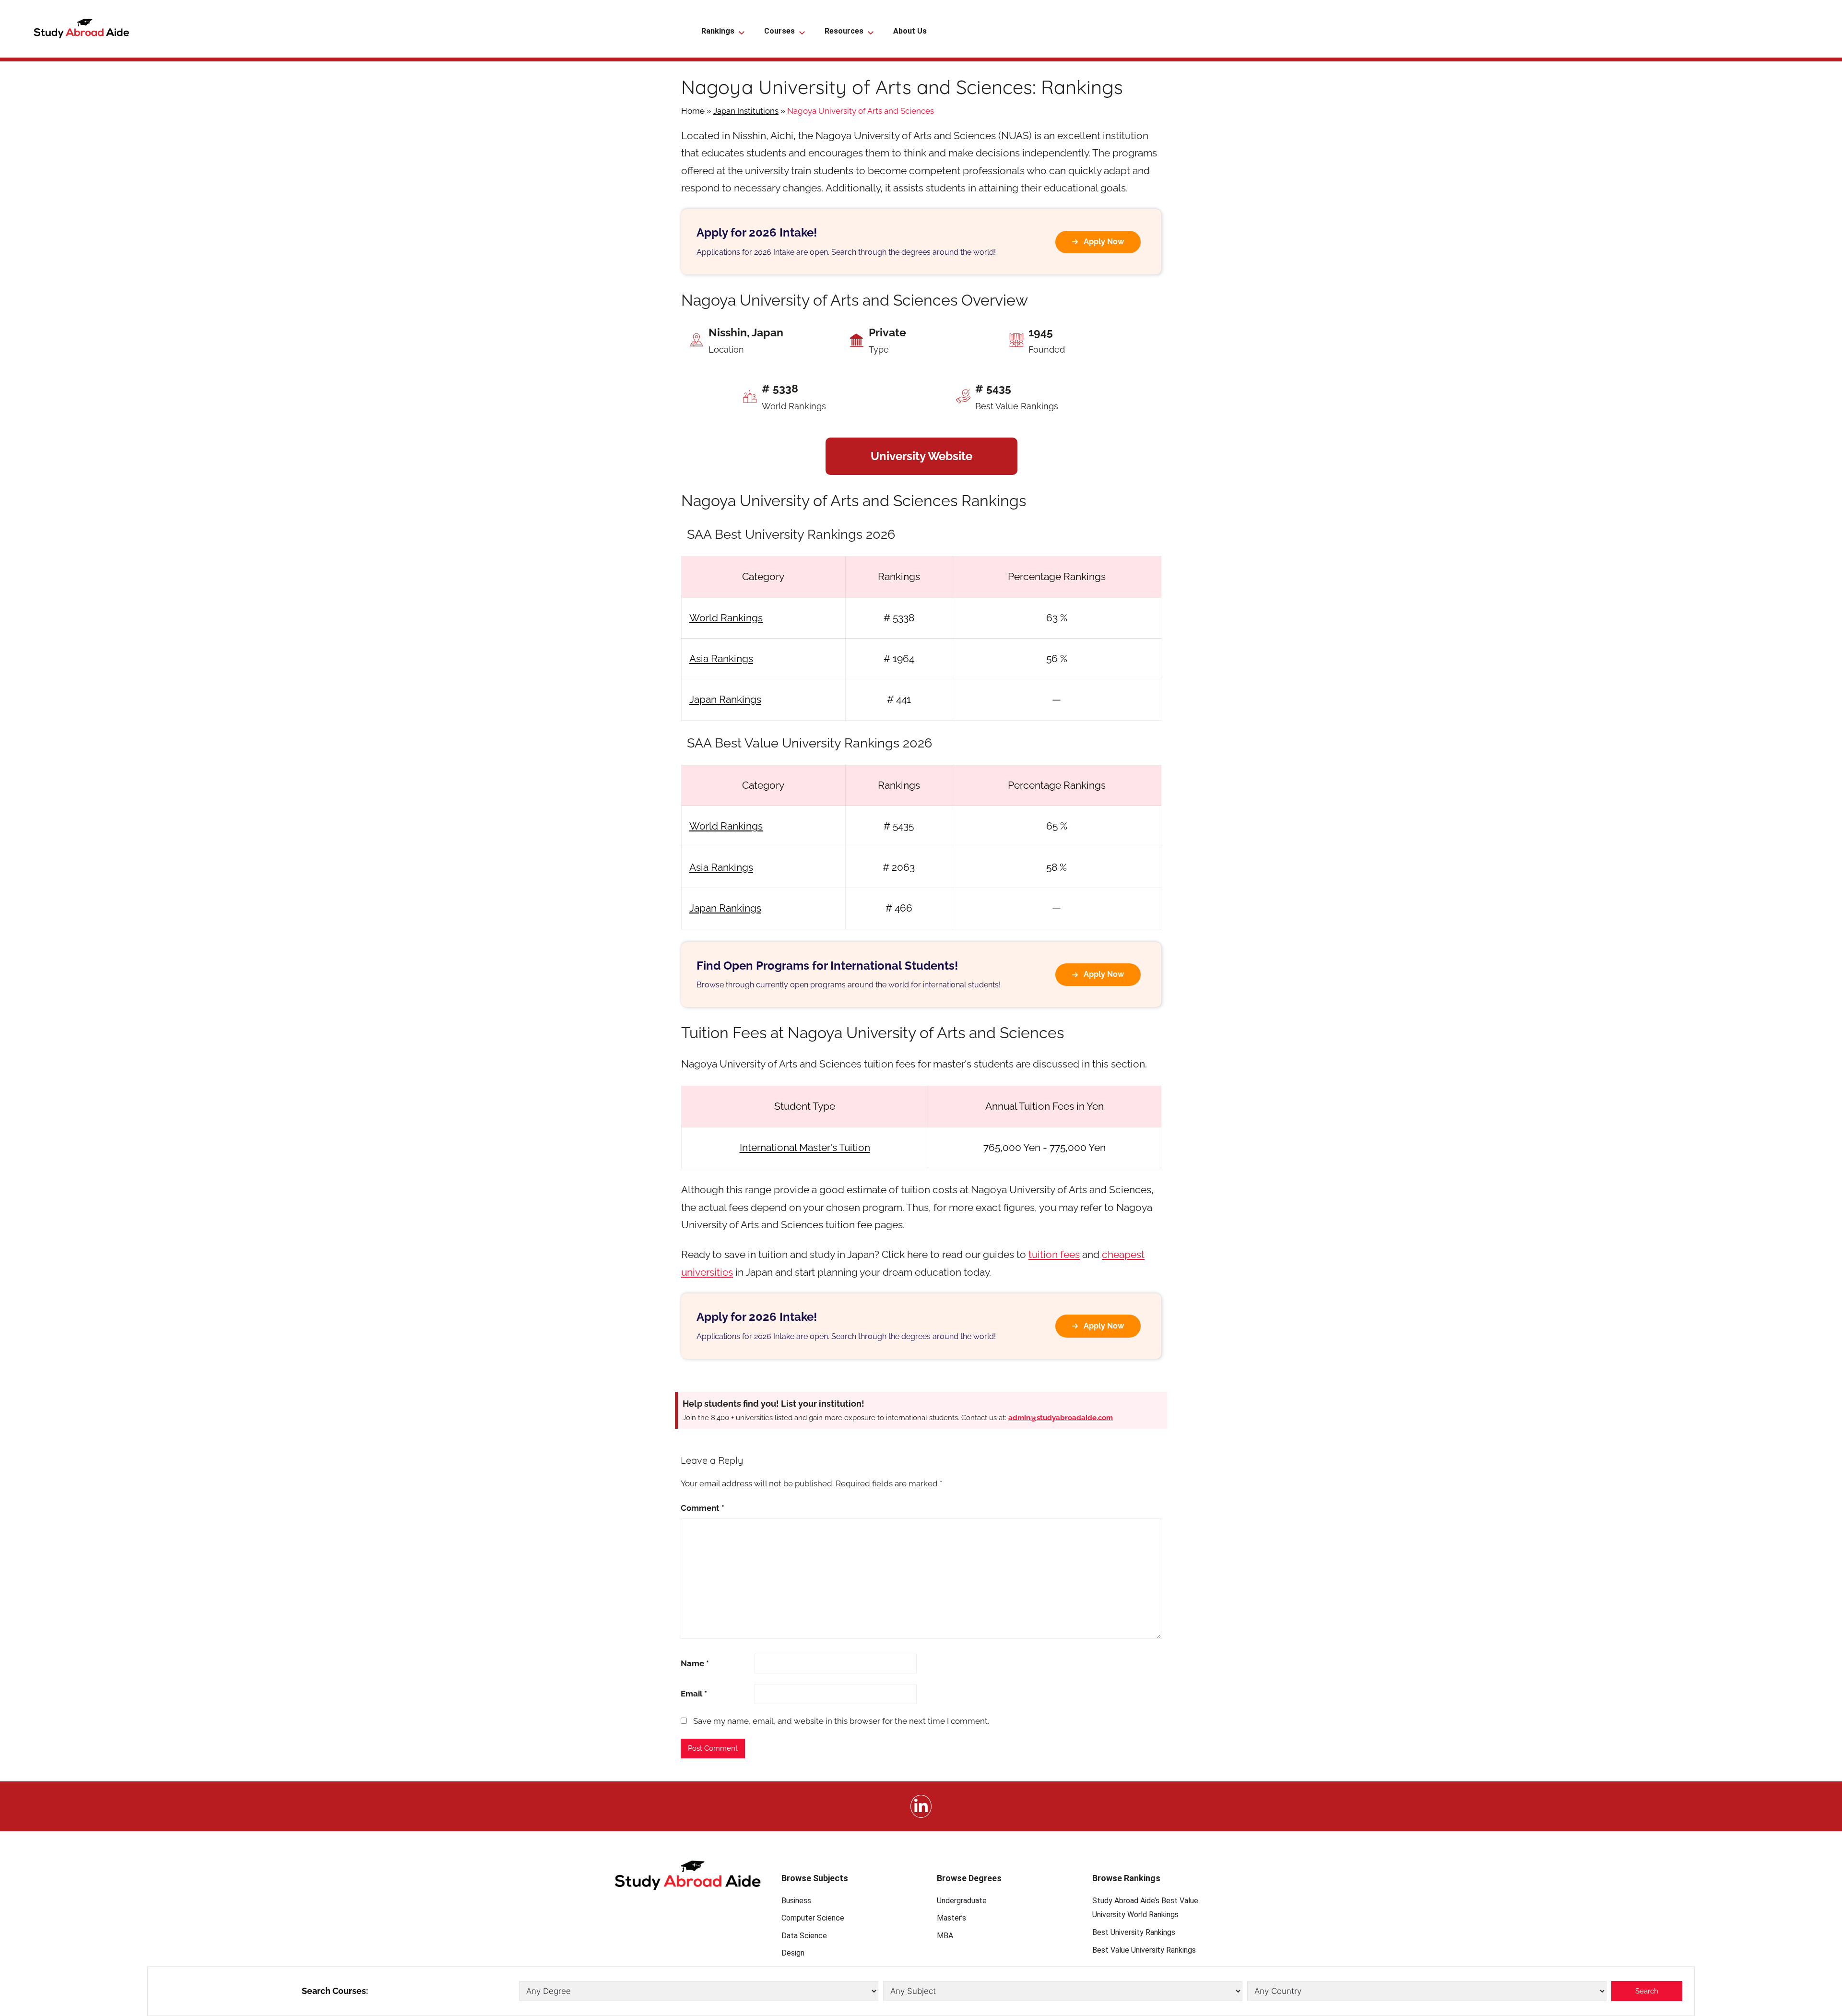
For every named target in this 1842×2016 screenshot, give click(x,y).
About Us (910, 31)
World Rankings (726, 618)
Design (793, 1953)
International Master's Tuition (805, 1147)
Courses (779, 31)
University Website (921, 456)
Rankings (718, 31)
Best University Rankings (1134, 1932)
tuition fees (1054, 1254)
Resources (844, 31)
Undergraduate (962, 1901)
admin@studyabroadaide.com (1061, 1418)
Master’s (951, 1918)
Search (1647, 1991)
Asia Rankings (721, 658)
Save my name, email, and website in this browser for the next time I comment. (841, 1721)
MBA (945, 1936)
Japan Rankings (725, 699)
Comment (703, 1508)
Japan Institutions (746, 111)
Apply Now (1104, 242)
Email (694, 1694)
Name (695, 1663)
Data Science (804, 1936)
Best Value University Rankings (1144, 1950)
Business (796, 1901)
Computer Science (813, 1918)
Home (693, 111)
